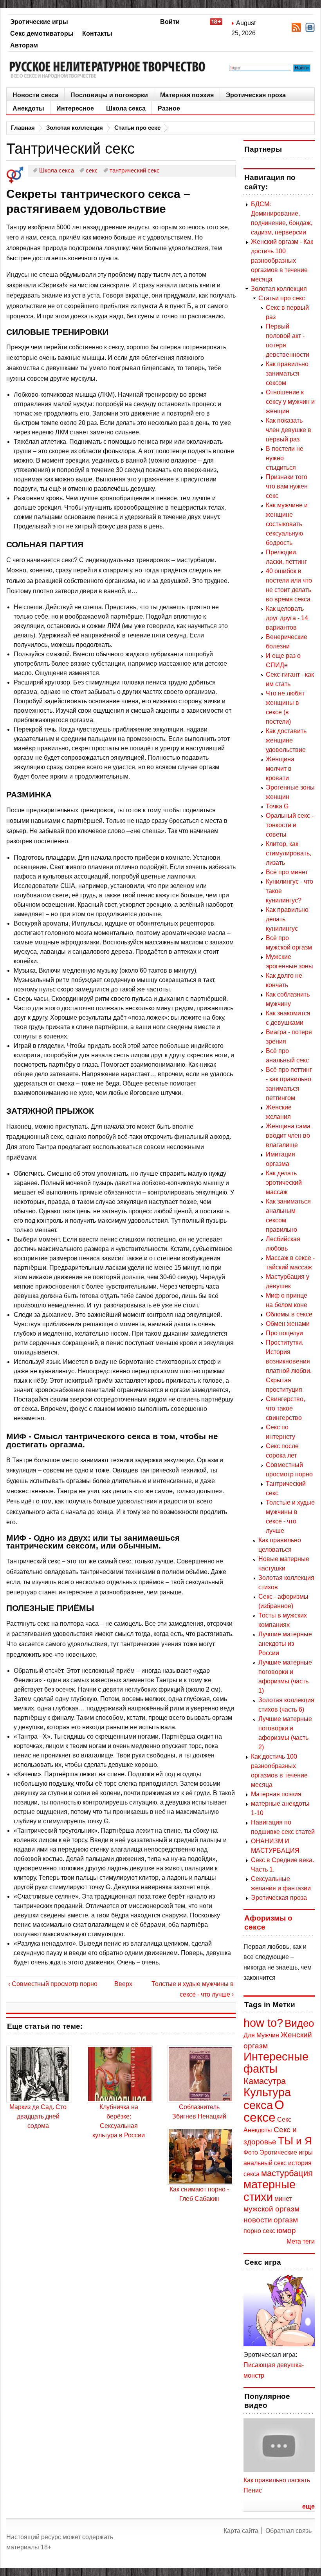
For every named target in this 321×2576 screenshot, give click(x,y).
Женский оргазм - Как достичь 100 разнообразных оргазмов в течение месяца (282, 261)
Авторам (24, 45)
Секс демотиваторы (42, 34)
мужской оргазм (271, 2209)
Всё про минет (287, 872)
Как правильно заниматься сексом (287, 373)
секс (269, 2231)
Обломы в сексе (289, 1314)
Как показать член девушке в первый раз (289, 430)
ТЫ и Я (295, 2141)
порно (252, 2231)
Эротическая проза (256, 95)
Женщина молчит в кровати (280, 769)
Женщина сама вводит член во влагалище (288, 1136)
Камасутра (265, 2081)
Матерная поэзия (187, 95)
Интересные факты (276, 2063)
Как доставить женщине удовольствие (286, 740)
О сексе (264, 2111)
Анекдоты (28, 108)
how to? (263, 2023)
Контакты (97, 34)
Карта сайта (241, 2531)
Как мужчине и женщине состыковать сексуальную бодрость (287, 524)
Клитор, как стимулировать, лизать (289, 853)
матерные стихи (270, 2190)
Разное (169, 108)
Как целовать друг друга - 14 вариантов (287, 618)
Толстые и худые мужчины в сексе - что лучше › (193, 1989)
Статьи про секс (137, 128)
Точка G (277, 806)
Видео (299, 2023)
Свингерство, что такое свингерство (285, 1408)
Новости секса (35, 95)
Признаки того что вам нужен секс (287, 486)
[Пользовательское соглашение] (220, 23)
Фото (251, 2152)
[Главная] (110, 70)
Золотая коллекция (75, 128)
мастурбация (287, 2173)
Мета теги (301, 2241)
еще (308, 2506)
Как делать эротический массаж (284, 1183)
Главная (23, 128)
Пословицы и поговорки (109, 95)
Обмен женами (288, 1324)
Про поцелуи (284, 1333)
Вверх (119, 1984)
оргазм (286, 2220)
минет (283, 2199)
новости (258, 2220)
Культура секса (267, 2099)
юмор (286, 2230)
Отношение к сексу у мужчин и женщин (290, 402)
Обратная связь (289, 2531)
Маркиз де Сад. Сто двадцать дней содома (38, 2116)
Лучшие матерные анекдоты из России (285, 1644)
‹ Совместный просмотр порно (53, 1984)
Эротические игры (39, 22)
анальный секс (265, 2163)
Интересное (75, 108)
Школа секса (126, 108)
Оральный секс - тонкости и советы (290, 825)
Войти (170, 22)
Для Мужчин (261, 2035)
